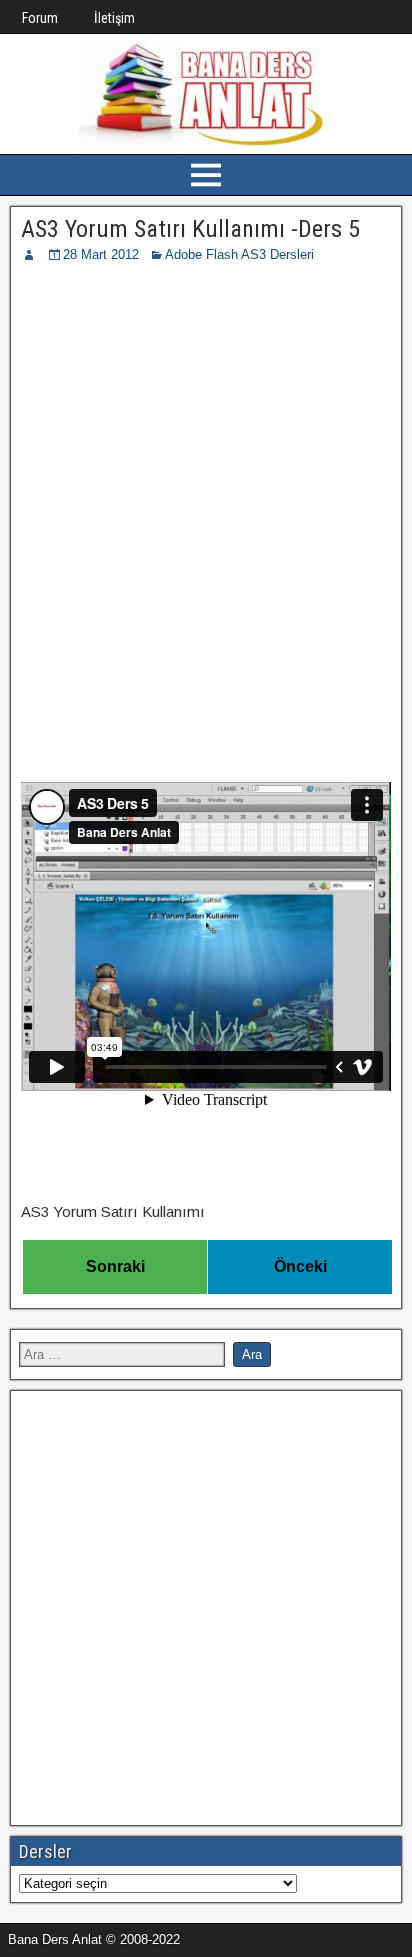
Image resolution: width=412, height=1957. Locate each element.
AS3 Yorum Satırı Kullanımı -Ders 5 (190, 229)
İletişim (114, 18)
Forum (40, 18)
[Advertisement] (206, 481)
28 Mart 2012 (101, 254)
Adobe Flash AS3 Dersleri (239, 254)
